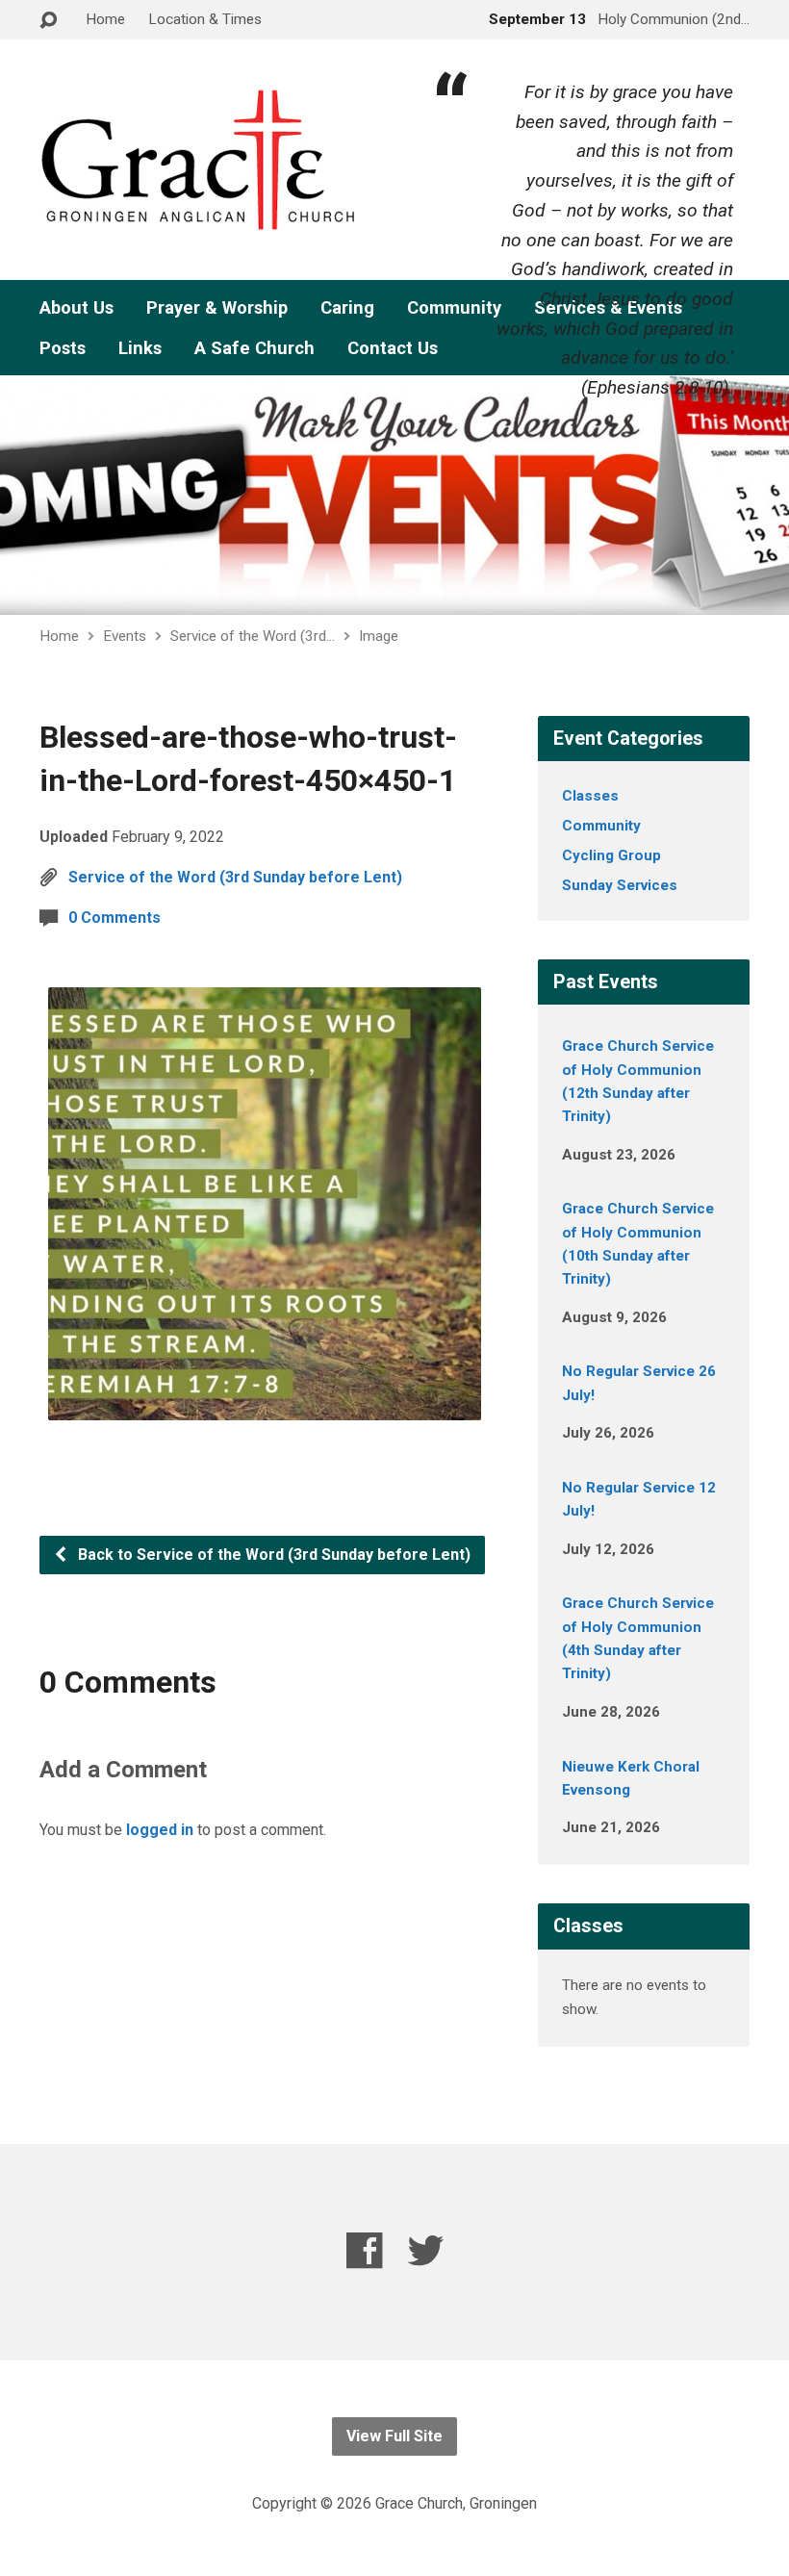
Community (601, 826)
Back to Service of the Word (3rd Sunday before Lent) (272, 1555)
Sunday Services (620, 885)
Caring (347, 308)
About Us (76, 308)
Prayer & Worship (217, 308)
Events (125, 636)
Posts (63, 348)
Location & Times (205, 19)
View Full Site (394, 2436)
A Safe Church (255, 348)
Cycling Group (611, 855)
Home (105, 19)
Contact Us (393, 348)
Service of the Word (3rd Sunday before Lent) (235, 877)
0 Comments (115, 918)
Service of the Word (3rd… (253, 636)
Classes (590, 796)
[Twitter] (426, 2250)
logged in (160, 1830)
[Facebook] (364, 2250)
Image (379, 636)
